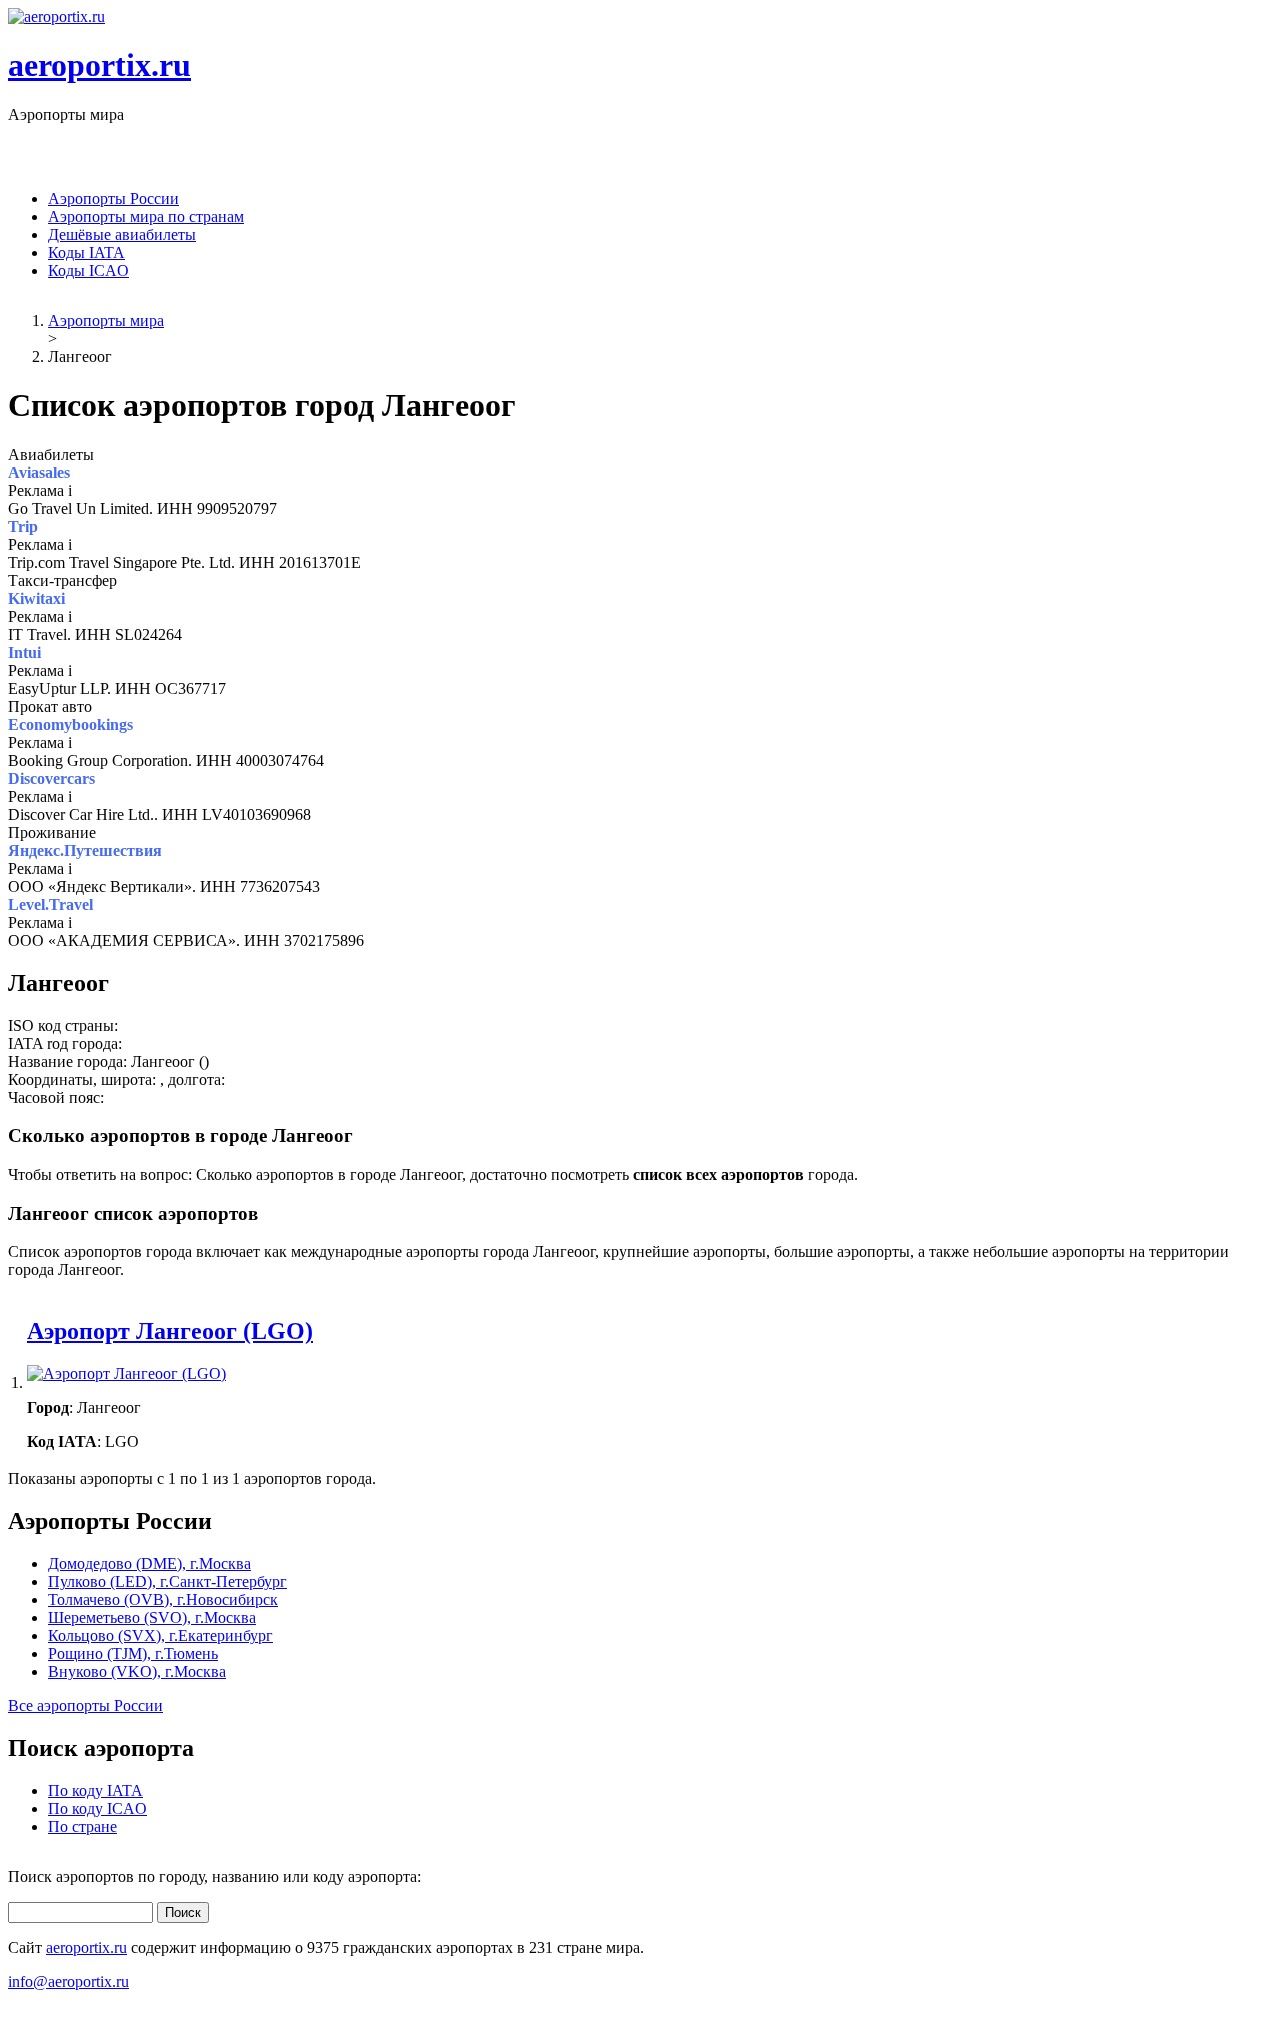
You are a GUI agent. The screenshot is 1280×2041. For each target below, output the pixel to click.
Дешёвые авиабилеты (122, 234)
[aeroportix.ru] (56, 16)
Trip (23, 526)
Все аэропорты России (85, 1705)
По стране (82, 1826)
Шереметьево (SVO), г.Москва (152, 1617)
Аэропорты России (113, 198)
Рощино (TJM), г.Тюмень (133, 1653)
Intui (24, 652)
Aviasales (39, 472)
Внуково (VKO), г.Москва (137, 1671)
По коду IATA (95, 1790)
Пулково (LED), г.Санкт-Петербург (167, 1581)
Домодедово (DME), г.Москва (149, 1563)
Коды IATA (86, 252)
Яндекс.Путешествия (85, 850)
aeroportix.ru (99, 65)
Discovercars (51, 778)
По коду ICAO (97, 1808)
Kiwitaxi (36, 598)
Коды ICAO (88, 270)
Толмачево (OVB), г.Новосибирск (163, 1599)
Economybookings (70, 724)
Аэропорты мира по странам (146, 216)
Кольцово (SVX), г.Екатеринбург (160, 1635)
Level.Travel (50, 904)
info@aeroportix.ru (68, 1981)
